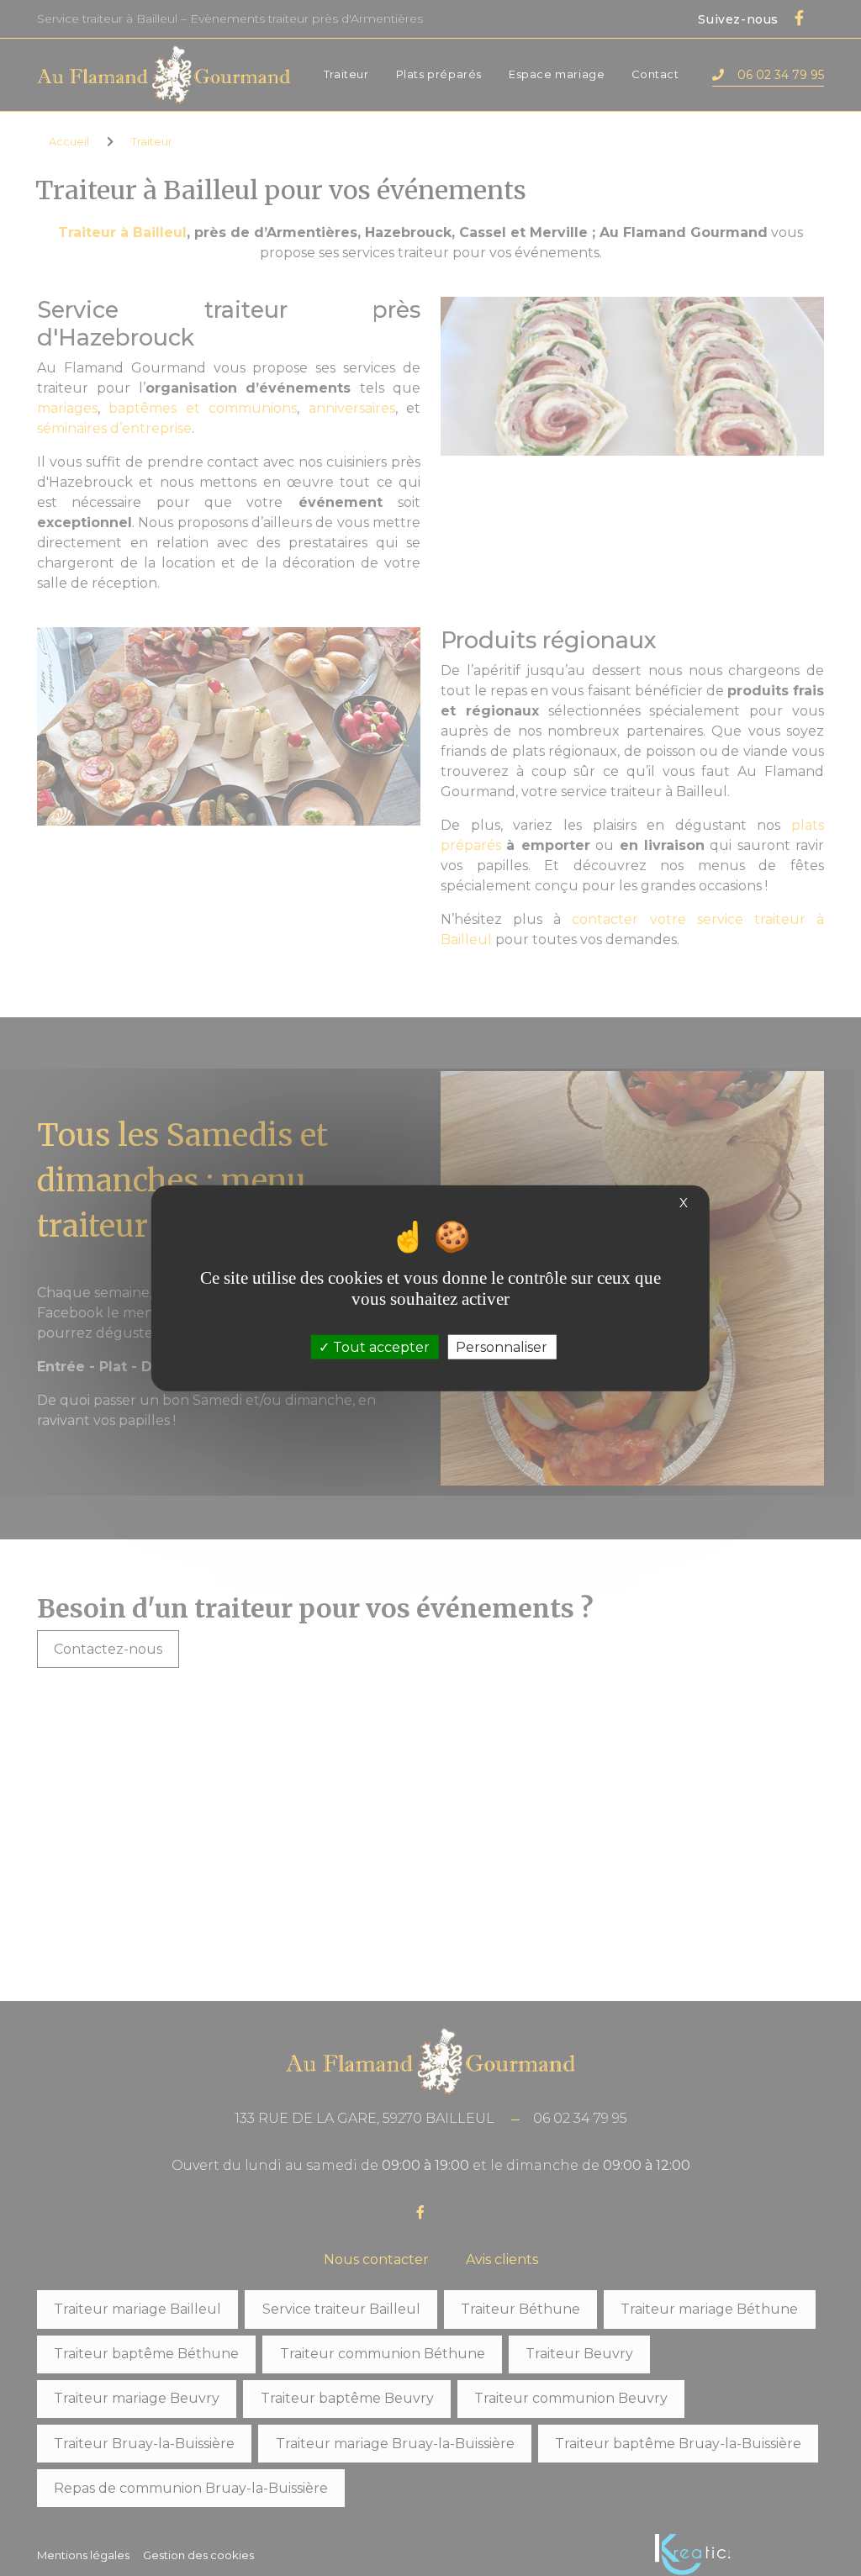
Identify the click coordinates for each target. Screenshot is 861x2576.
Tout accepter (380, 1346)
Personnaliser (502, 1346)
